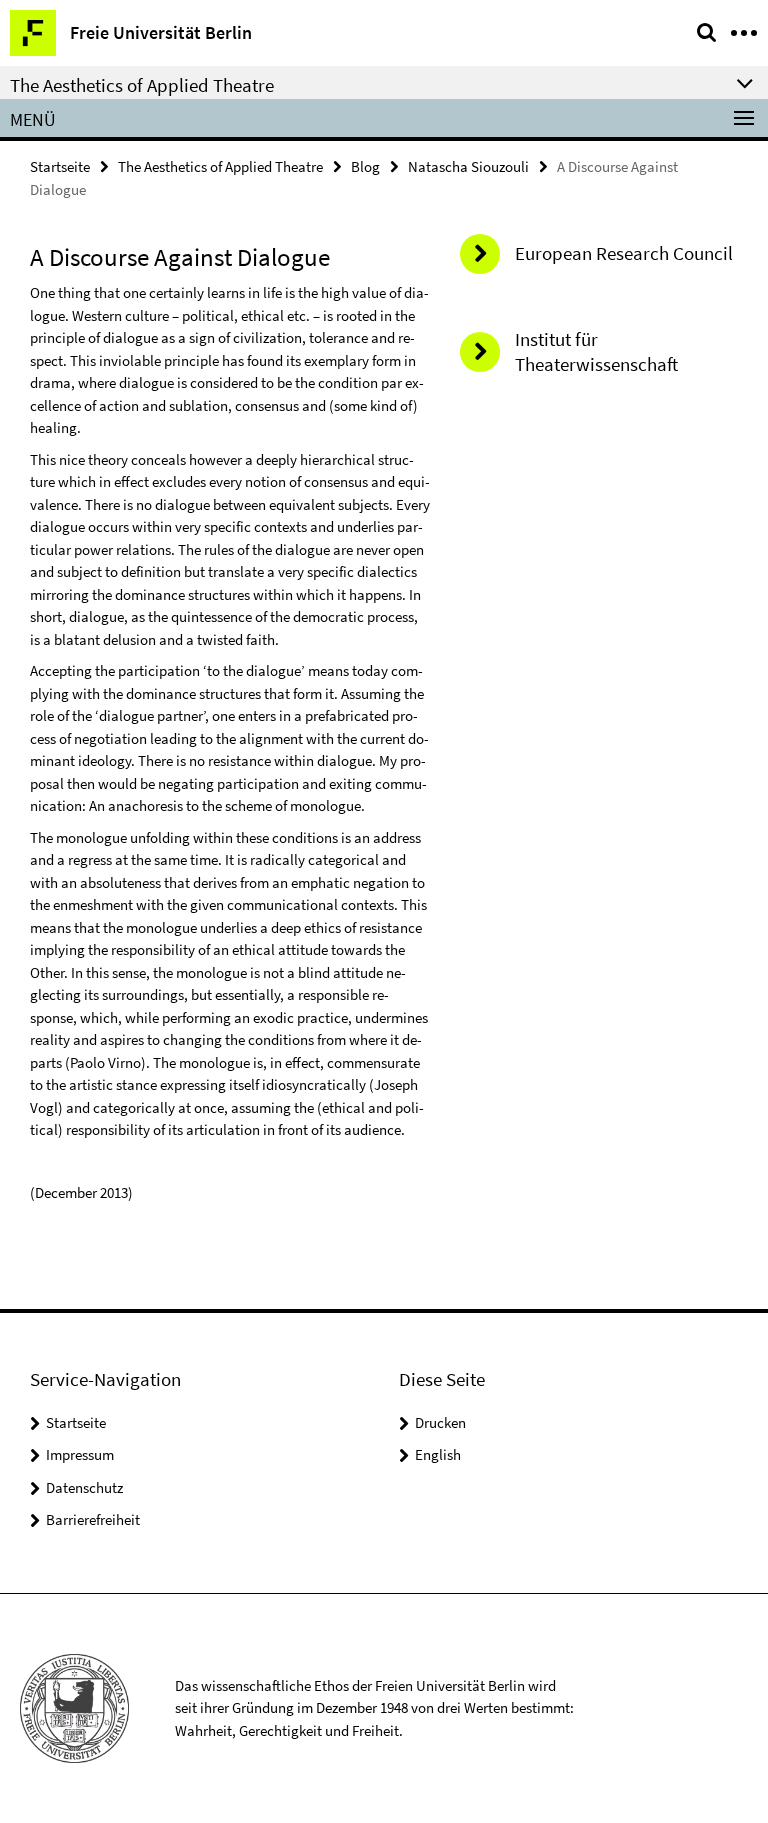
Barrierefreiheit (93, 1519)
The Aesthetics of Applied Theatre (220, 166)
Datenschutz (84, 1487)
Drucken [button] (440, 1422)
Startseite (60, 166)
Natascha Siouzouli (468, 166)
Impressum (80, 1454)
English (438, 1454)
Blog (365, 166)
